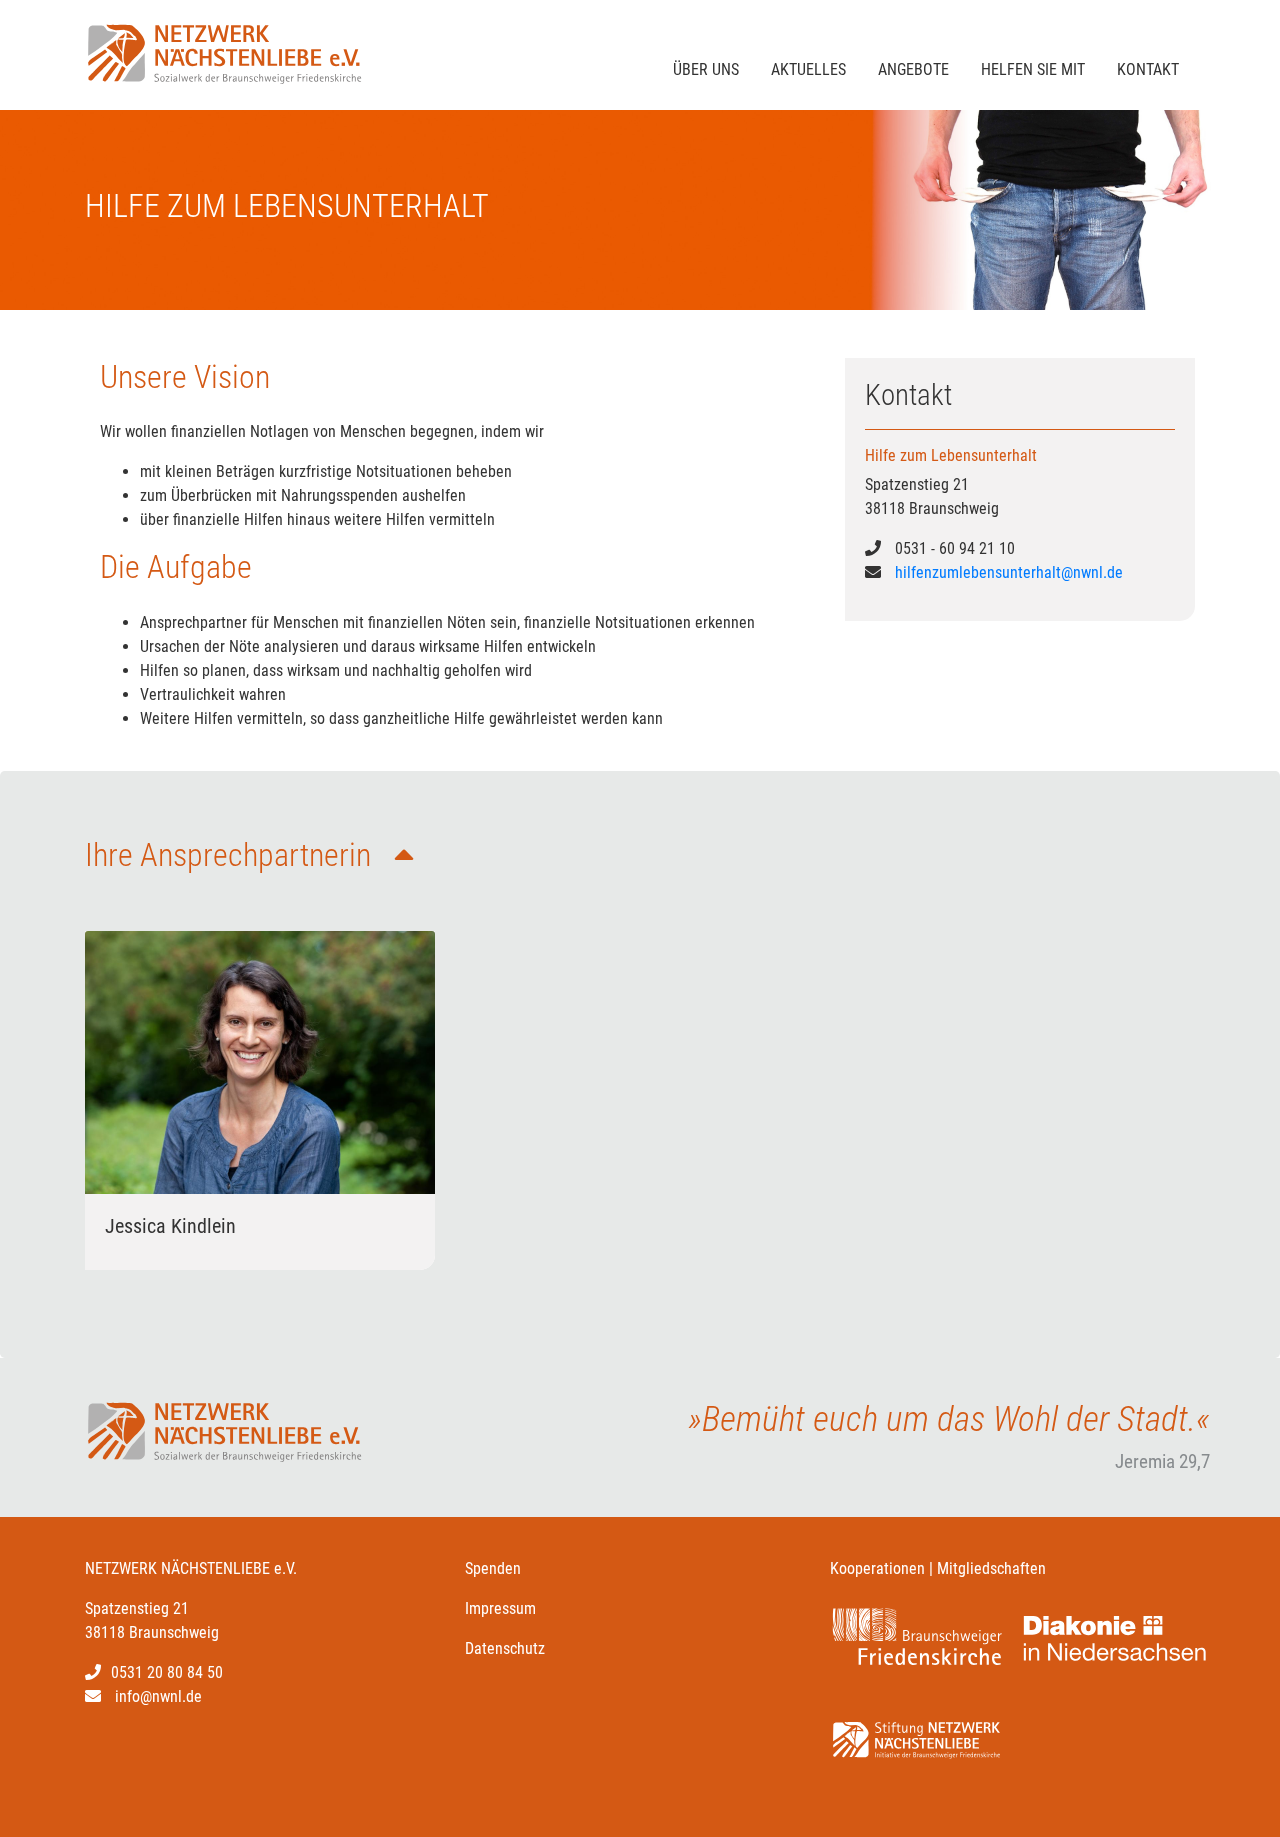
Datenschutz (505, 1648)
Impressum (500, 1608)
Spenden (493, 1568)
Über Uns (706, 69)
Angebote (913, 69)
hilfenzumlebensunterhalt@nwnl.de (1009, 572)
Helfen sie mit (1033, 69)
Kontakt (1148, 69)
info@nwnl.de (158, 1696)
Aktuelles (808, 69)
